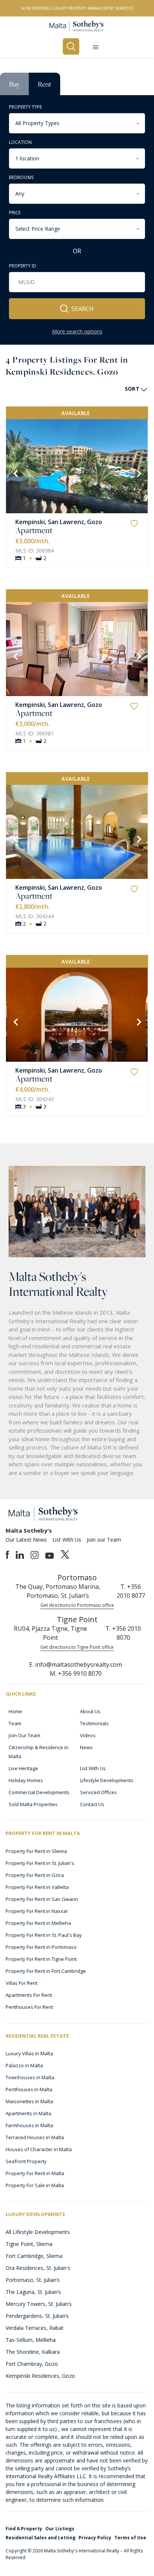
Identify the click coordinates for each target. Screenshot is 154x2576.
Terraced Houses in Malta (35, 2137)
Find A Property (24, 2529)
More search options (77, 331)
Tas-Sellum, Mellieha (31, 2340)
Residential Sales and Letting (41, 2538)
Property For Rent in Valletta (37, 1887)
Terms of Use (130, 2538)
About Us (90, 1711)
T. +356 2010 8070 (123, 1633)
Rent (44, 84)
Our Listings (60, 2529)
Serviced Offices (98, 1792)
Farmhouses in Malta (29, 2125)
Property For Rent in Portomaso (41, 1947)
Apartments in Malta (28, 2113)
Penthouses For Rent (29, 2007)
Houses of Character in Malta (39, 2149)
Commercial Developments (39, 1792)
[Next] (138, 473)
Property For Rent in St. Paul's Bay (44, 1935)
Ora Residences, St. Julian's (38, 2268)
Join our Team (104, 1540)
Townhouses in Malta (30, 2077)
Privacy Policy (95, 2538)
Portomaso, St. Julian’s (33, 2280)
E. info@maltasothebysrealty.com (76, 1665)
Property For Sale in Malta (35, 2185)
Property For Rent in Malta (35, 2173)
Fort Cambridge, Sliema (34, 2256)
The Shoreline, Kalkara (33, 2352)
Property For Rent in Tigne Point (41, 1959)
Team (15, 1723)
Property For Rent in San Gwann (42, 1899)
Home (15, 1711)
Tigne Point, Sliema (29, 2244)
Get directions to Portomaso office (77, 1605)
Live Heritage (23, 1768)
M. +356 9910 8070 (76, 1674)
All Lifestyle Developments (38, 2232)
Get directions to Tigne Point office (77, 1647)
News (86, 1747)
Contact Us (92, 1804)
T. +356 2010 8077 (131, 1591)
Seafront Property (26, 2161)
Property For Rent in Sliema (36, 1851)
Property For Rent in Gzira (35, 1875)
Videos (88, 1735)
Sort (132, 389)
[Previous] (15, 473)
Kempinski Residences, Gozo (40, 2376)
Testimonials (94, 1723)
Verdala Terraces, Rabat (35, 2328)
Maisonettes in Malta (29, 2101)
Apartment (34, 530)
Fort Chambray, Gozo (32, 2364)
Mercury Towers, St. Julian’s (39, 2304)
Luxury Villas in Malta (29, 2053)
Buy (14, 84)
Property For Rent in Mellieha (38, 1923)
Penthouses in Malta (29, 2089)
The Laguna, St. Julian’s (33, 2292)
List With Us (67, 1540)
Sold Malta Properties (33, 1804)
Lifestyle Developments (107, 1780)
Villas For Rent (21, 1983)
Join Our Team (24, 1735)
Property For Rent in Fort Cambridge (46, 1971)
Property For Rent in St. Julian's (40, 1863)
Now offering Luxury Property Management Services (77, 8)
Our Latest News (26, 1540)
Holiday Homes (26, 1780)
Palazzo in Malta (24, 2065)
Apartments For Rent (29, 1995)
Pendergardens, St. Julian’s (37, 2316)
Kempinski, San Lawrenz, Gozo (59, 522)
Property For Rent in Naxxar (37, 1911)
